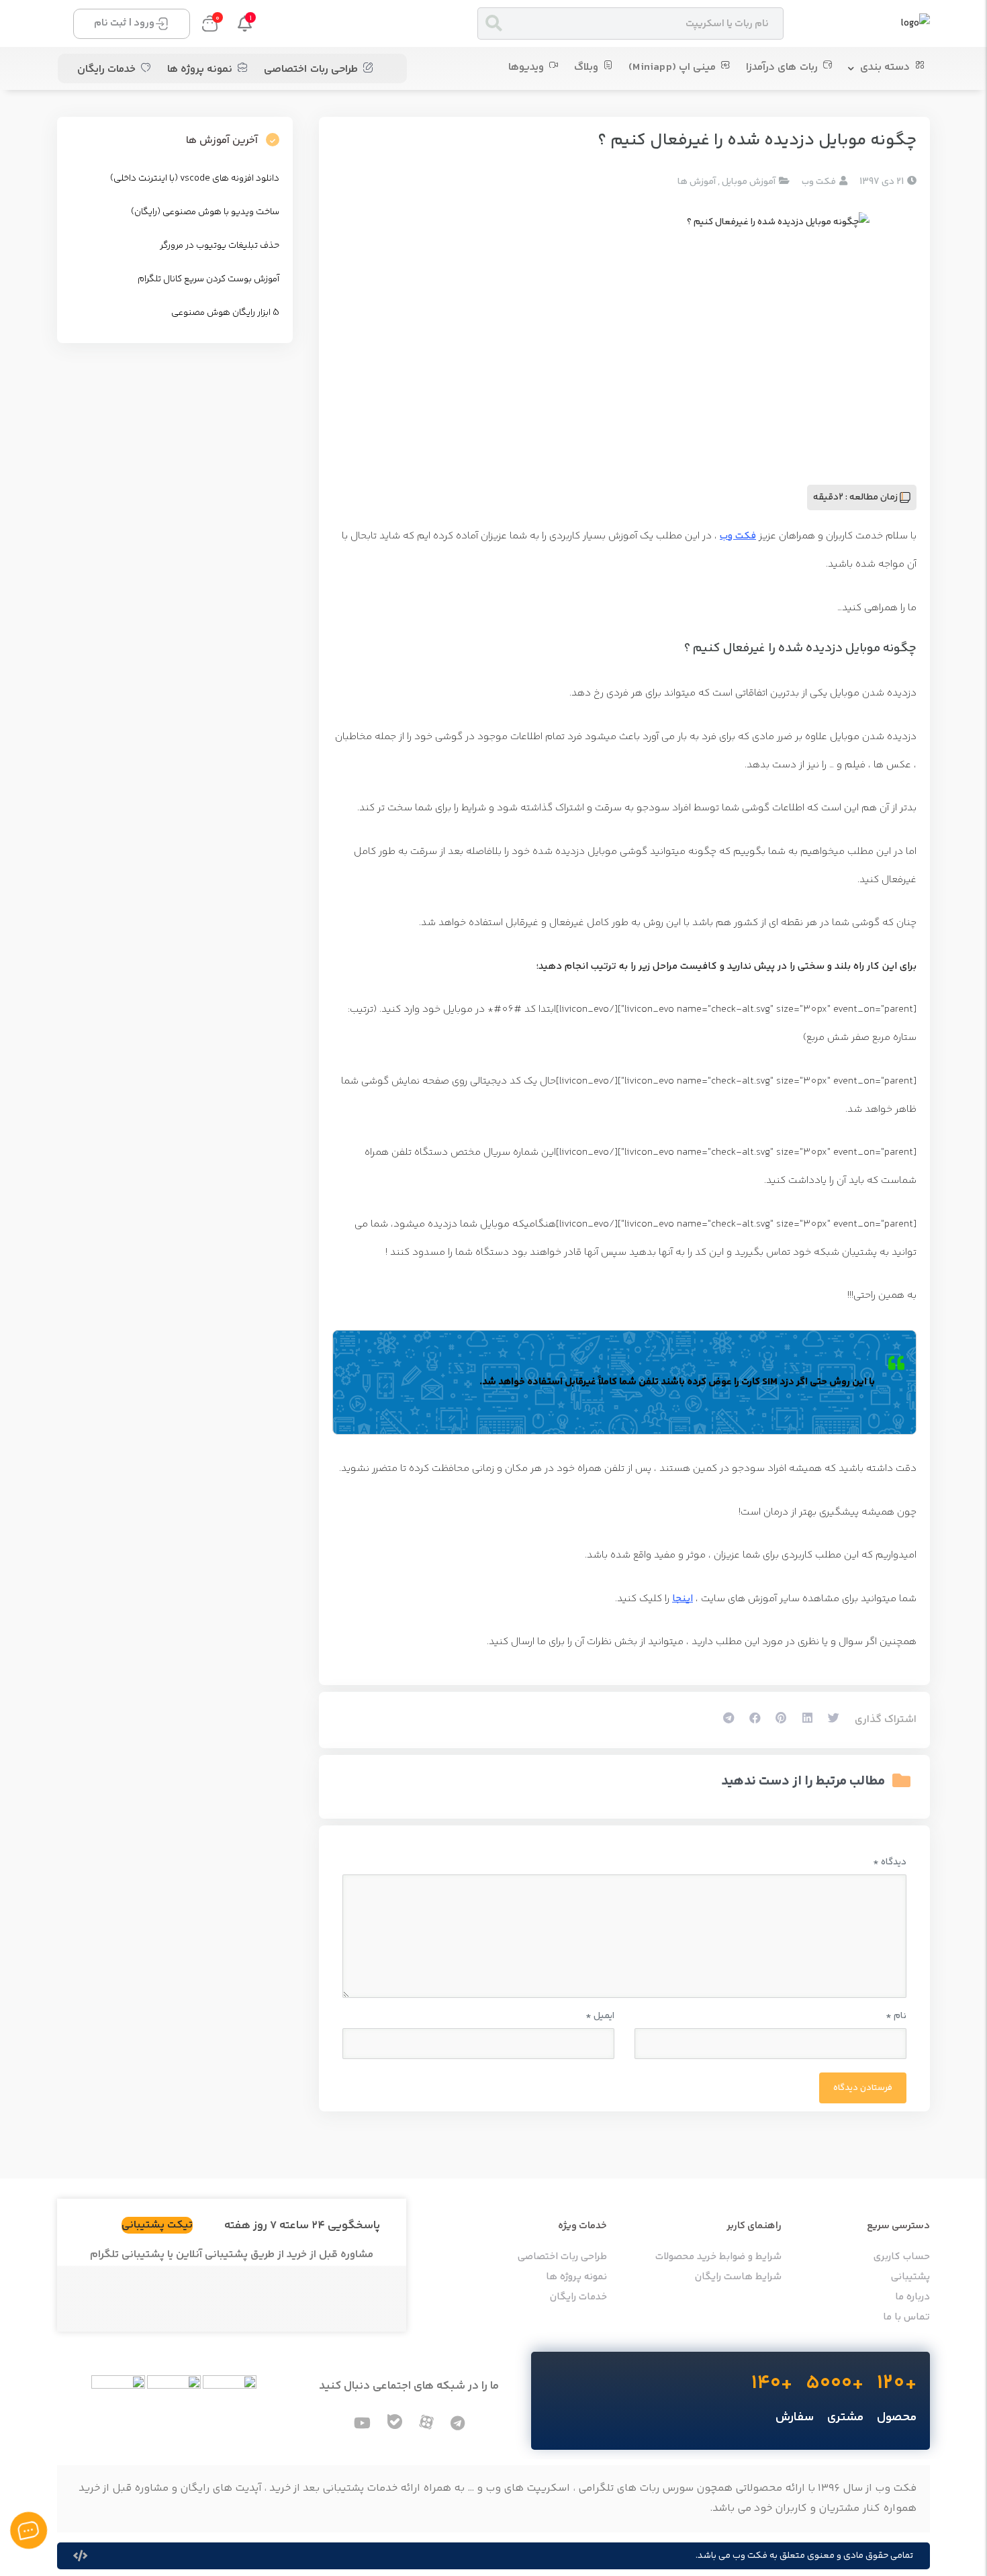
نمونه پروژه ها (200, 69)
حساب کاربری (902, 2257)
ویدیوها (526, 67)
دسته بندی (885, 67)
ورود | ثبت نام (124, 23)
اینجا (683, 1599)
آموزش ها (697, 182)
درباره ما (912, 2297)
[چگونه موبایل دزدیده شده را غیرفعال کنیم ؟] (624, 336)
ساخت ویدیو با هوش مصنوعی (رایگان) (205, 212)
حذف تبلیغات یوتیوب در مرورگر (220, 246)
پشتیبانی (910, 2277)
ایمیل (600, 2016)
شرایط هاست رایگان (738, 2277)
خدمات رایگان (106, 69)
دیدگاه (890, 1862)
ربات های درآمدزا (782, 67)
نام (896, 2016)
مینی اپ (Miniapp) (672, 67)
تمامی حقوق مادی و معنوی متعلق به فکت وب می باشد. (804, 2556)
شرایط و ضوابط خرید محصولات (718, 2257)
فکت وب (738, 536)
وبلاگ (586, 67)
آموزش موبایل (749, 182)
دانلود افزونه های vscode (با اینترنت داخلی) (195, 179)
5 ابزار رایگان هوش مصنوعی (225, 313)
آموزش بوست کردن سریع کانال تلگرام (208, 279)
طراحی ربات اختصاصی (311, 69)
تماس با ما (906, 2318)
